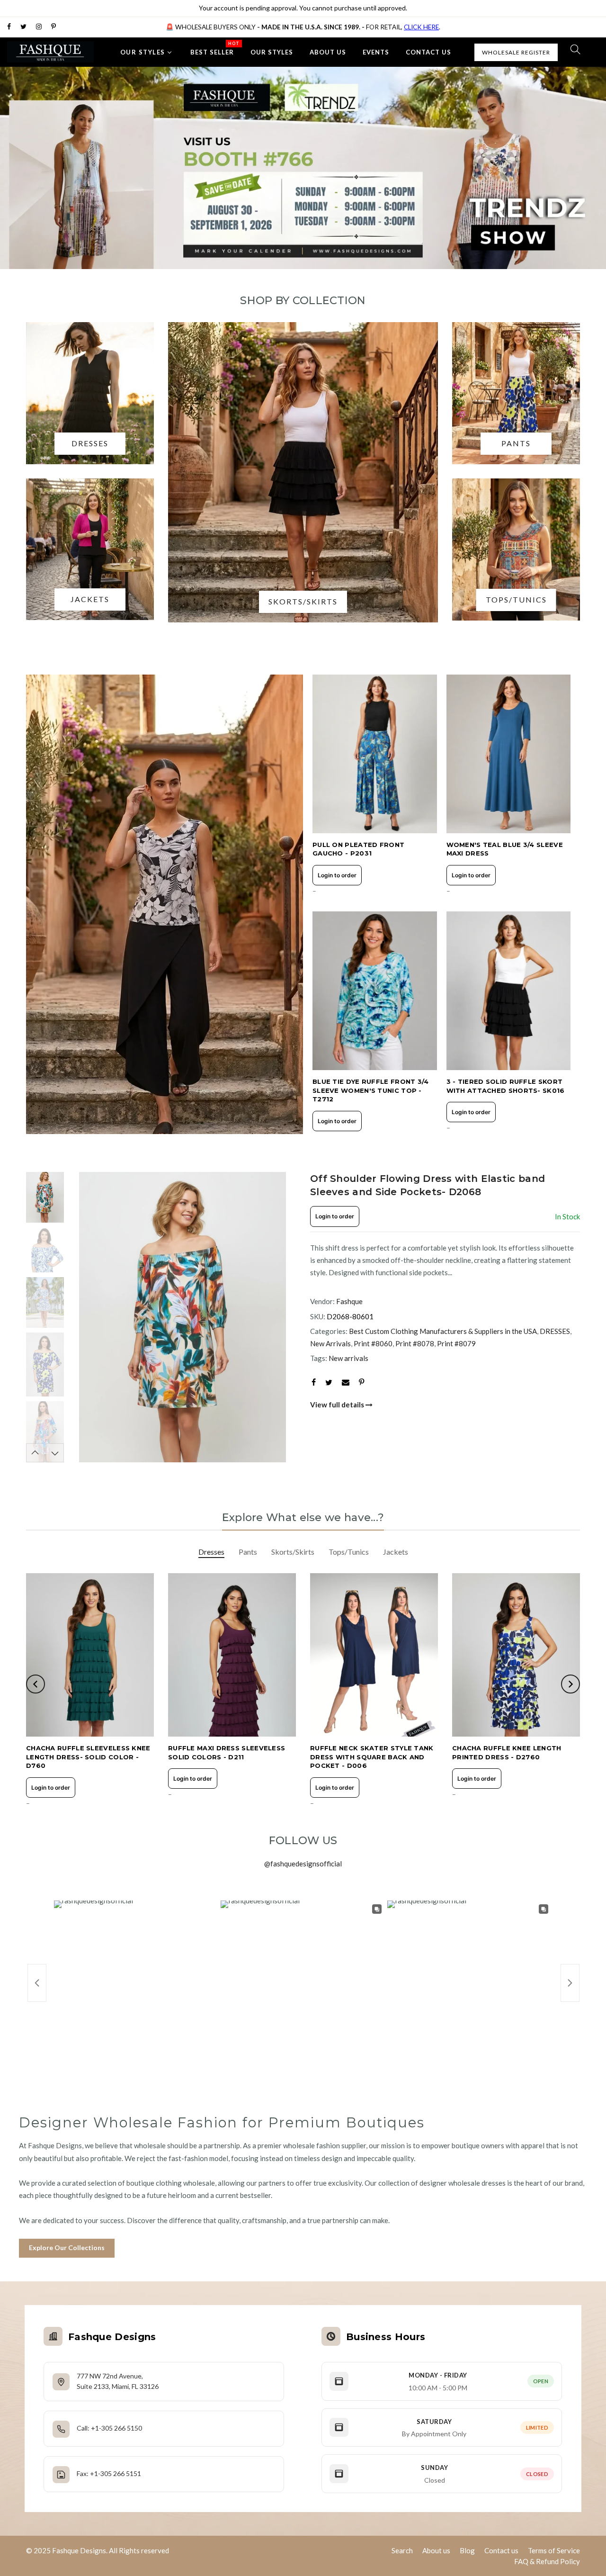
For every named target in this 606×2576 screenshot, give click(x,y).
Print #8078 (415, 1343)
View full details (338, 1405)
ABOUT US (328, 52)
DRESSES (555, 1331)
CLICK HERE (421, 27)
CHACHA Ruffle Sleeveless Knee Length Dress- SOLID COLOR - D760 (88, 1757)
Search (402, 2550)
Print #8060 (373, 1343)
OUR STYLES (272, 52)
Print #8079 (456, 1343)
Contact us (501, 2550)
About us (436, 2550)
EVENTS (376, 52)
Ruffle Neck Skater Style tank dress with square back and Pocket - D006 (372, 1757)
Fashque (349, 1301)
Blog (467, 2550)
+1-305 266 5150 (116, 2428)
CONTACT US (428, 52)
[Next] (279, 1317)
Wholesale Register (516, 52)
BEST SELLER (215, 48)
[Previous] (85, 1317)
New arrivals (348, 1358)
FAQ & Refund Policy (547, 2561)
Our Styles (143, 52)
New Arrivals (330, 1343)
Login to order (337, 875)
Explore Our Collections (67, 2247)
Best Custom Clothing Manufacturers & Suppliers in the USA (443, 1331)
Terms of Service (554, 2550)
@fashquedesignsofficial (303, 1864)
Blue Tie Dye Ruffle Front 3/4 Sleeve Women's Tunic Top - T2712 (371, 1090)
